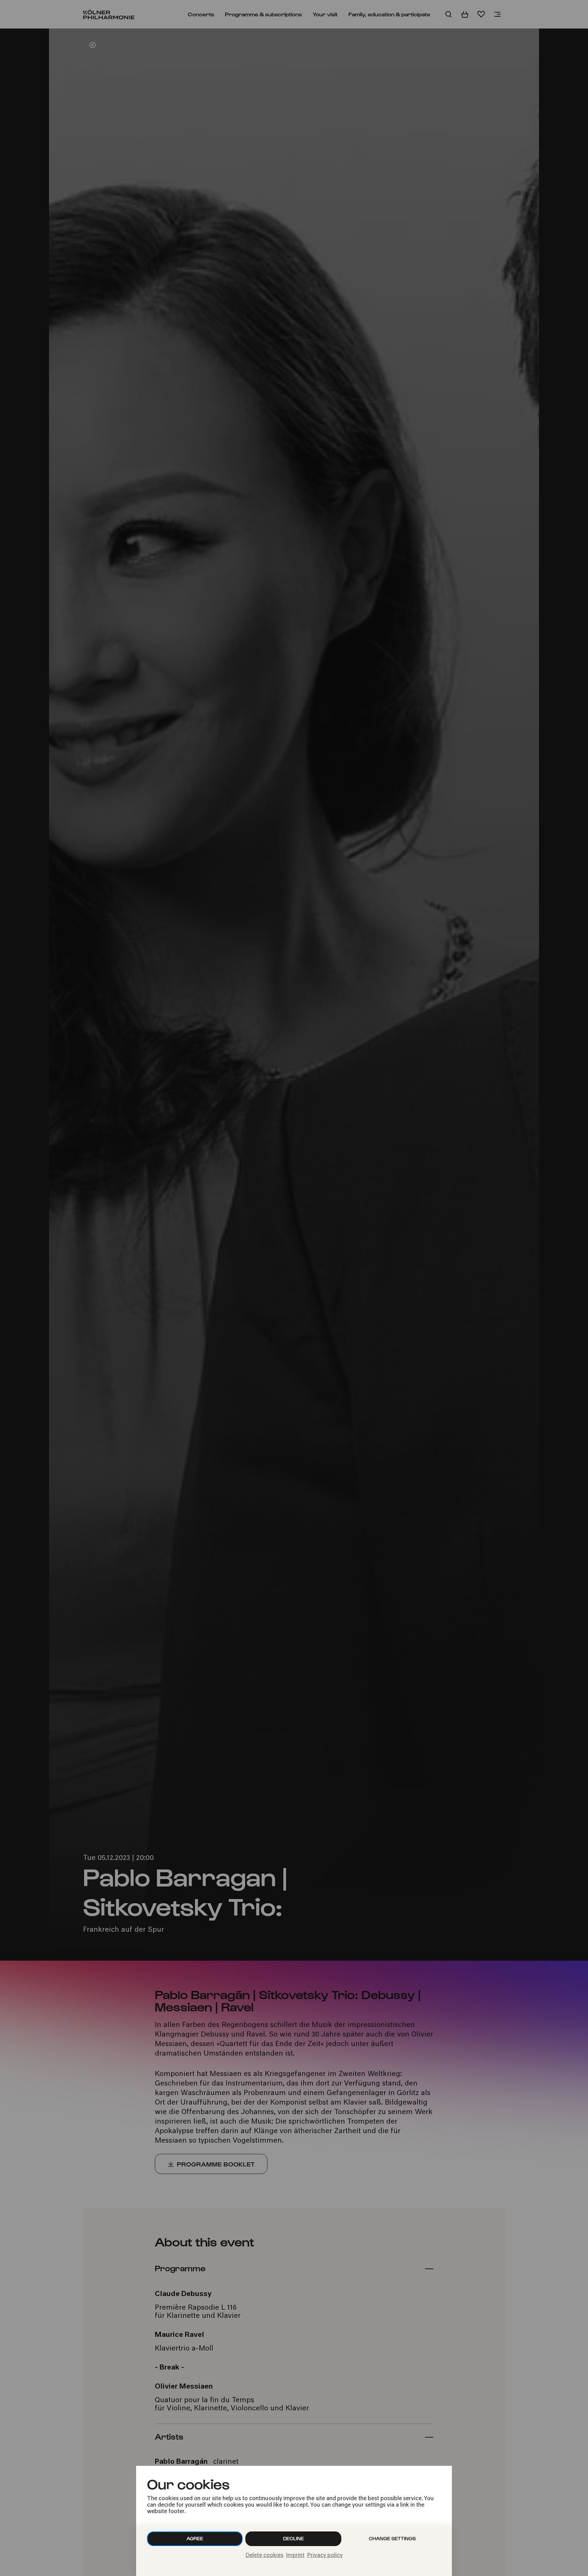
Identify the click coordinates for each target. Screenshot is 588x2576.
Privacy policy (325, 2556)
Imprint (295, 2556)
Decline (293, 2538)
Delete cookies (265, 2556)
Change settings (392, 2538)
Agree (195, 2538)
